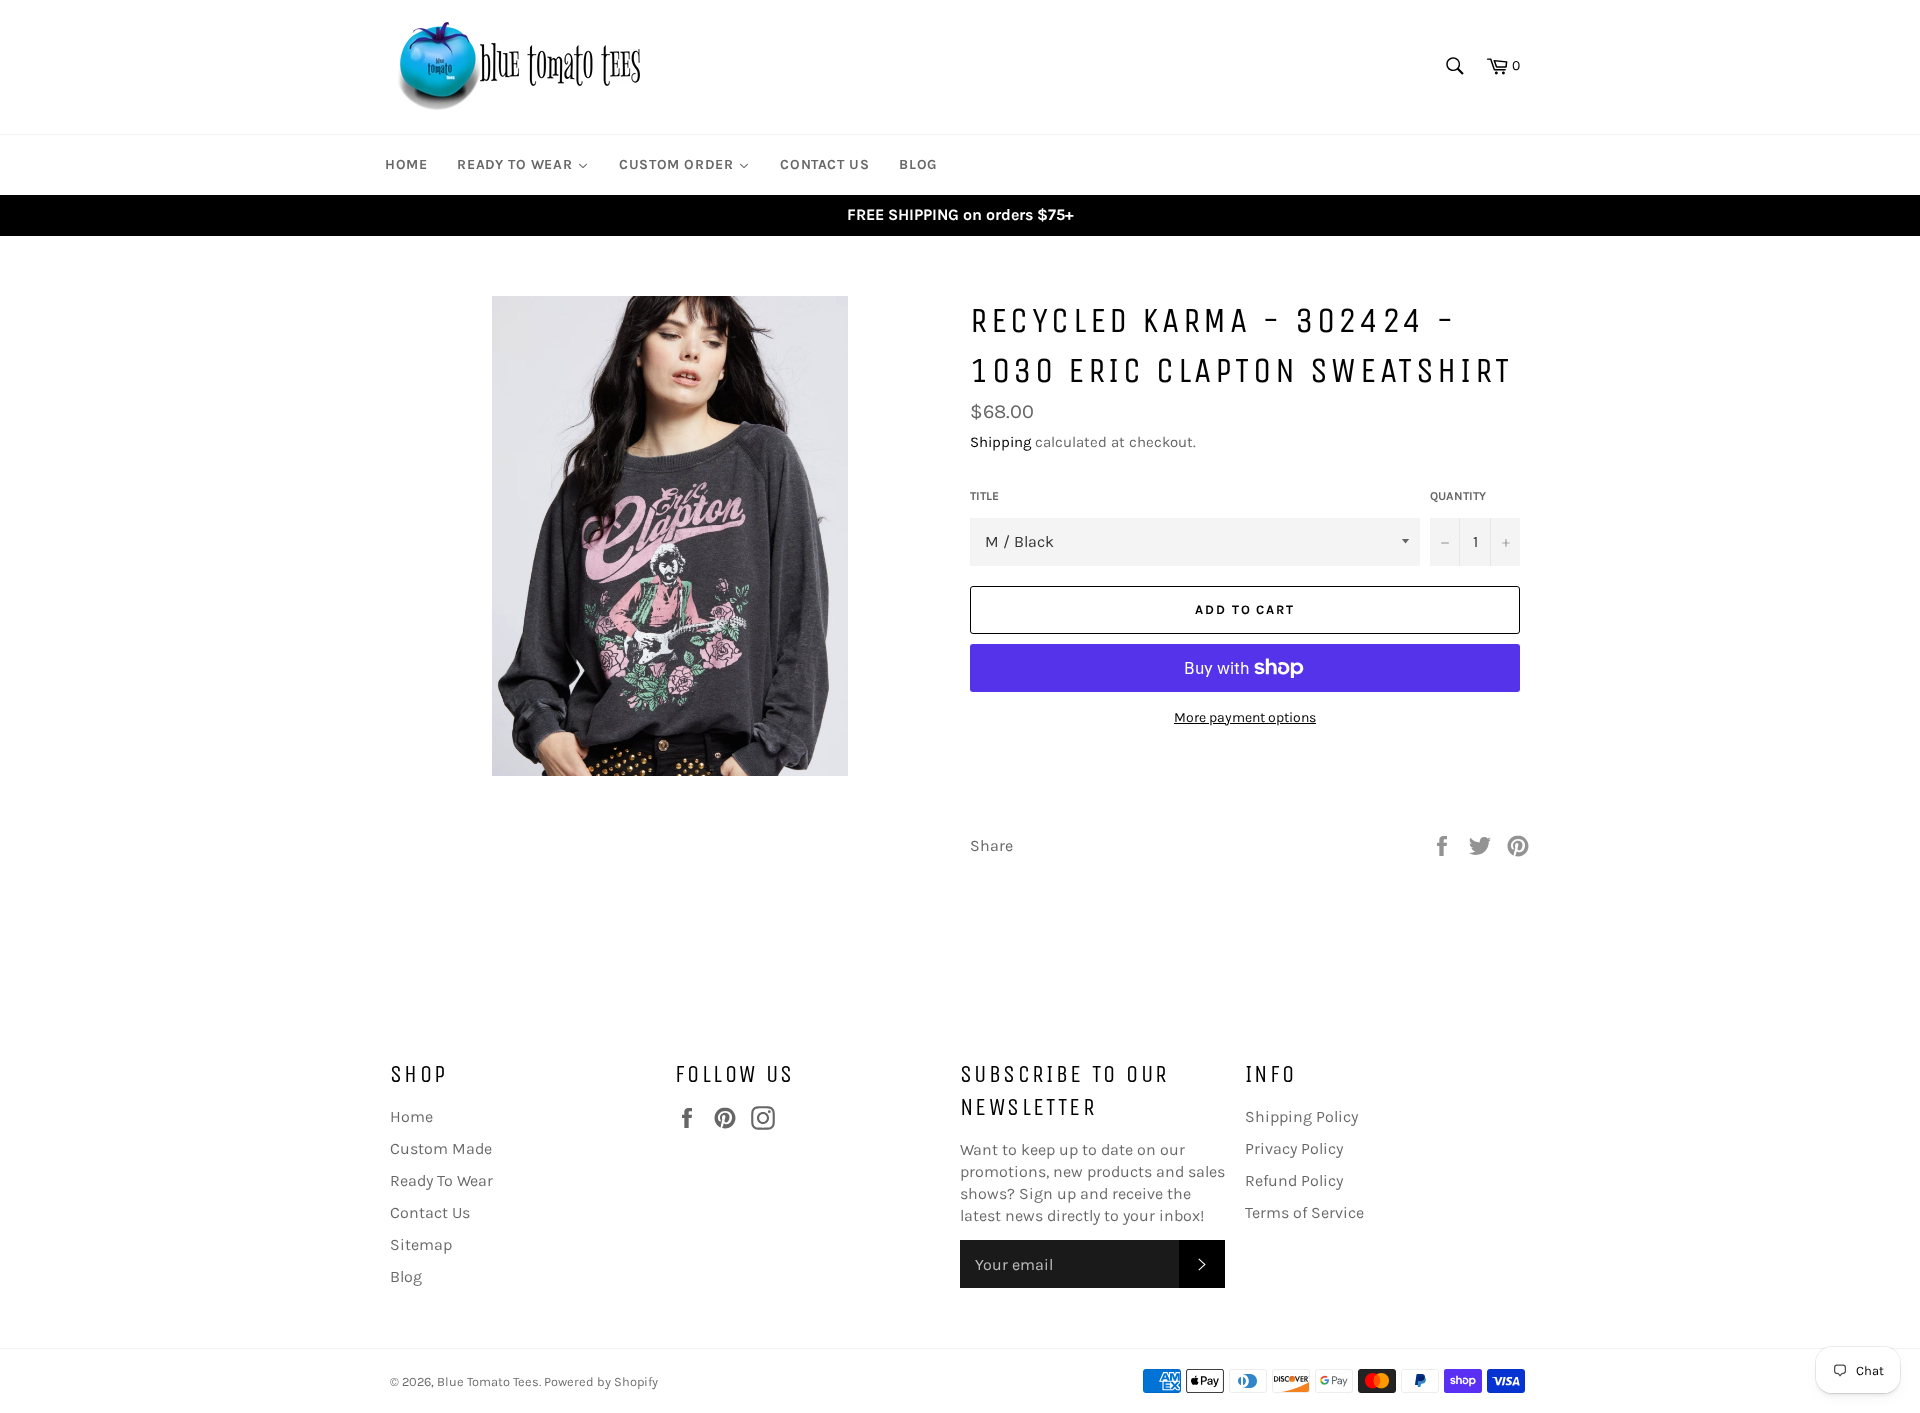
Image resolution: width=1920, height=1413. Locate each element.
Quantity (1458, 496)
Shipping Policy (1301, 1116)
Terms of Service (1304, 1212)
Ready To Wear (441, 1180)
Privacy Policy (1294, 1148)
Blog (406, 1276)
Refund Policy (1294, 1180)
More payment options (1245, 717)
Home (411, 1116)
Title (984, 496)
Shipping (1000, 442)
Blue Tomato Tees (488, 1381)
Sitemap (421, 1244)
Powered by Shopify (601, 1381)
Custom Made (441, 1148)
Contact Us (430, 1212)
